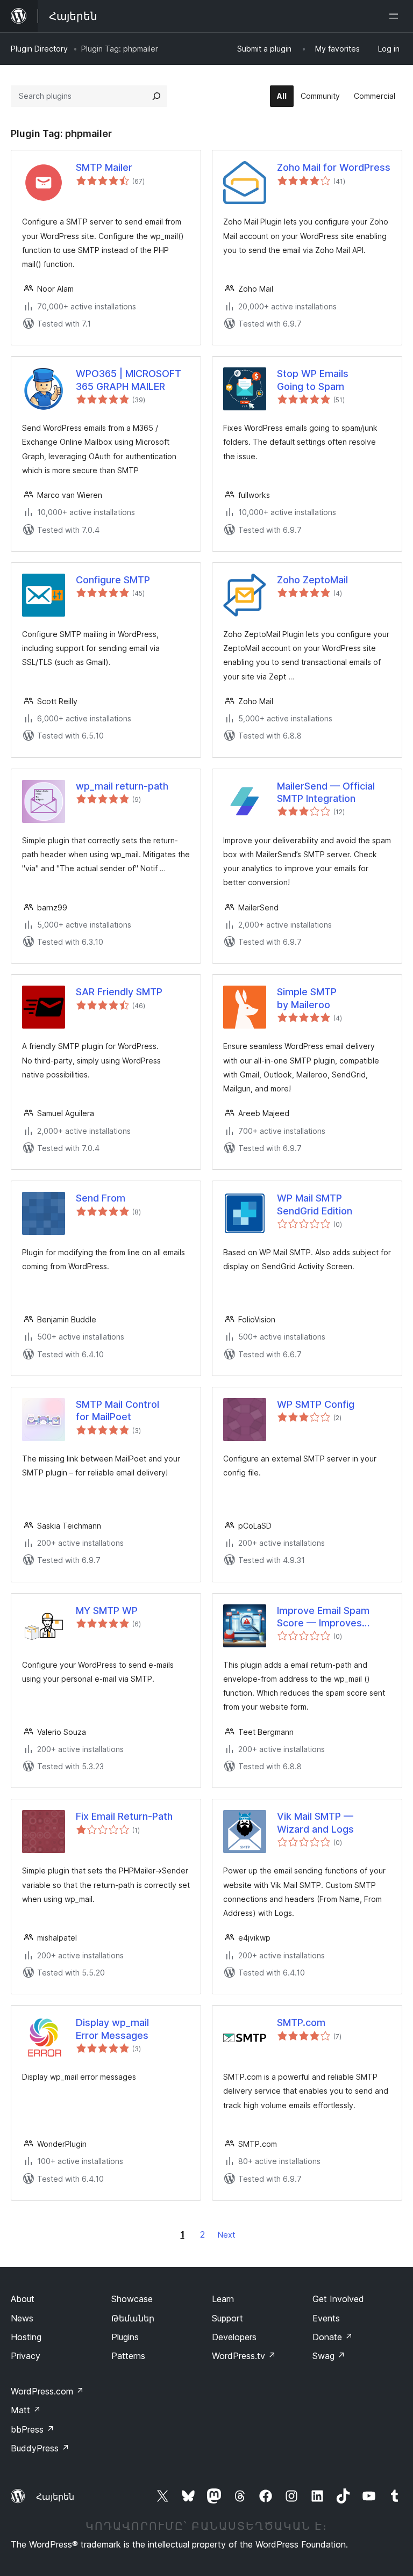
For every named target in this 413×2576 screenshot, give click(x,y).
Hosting (26, 2337)
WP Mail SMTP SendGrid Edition (315, 1204)
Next (226, 2235)
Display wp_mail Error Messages (112, 2029)
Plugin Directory (39, 49)
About (23, 2299)
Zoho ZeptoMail (312, 580)
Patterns (128, 2356)
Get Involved (338, 2299)
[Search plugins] (156, 96)
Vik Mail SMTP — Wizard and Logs (315, 1822)
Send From (101, 1198)
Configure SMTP (113, 580)
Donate (333, 2337)
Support (227, 2318)
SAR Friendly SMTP (119, 992)
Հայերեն (55, 2497)
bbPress (33, 2429)
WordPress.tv (244, 2356)
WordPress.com (47, 2391)
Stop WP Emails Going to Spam (313, 380)
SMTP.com (301, 2023)
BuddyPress (40, 2448)
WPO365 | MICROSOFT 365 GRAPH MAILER (129, 380)
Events (326, 2318)
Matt (26, 2410)
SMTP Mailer (104, 167)
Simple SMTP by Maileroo (307, 998)
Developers (234, 2337)
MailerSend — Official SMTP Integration (326, 792)
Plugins (125, 2337)
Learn (223, 2299)
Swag (329, 2356)
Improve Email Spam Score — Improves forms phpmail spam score (324, 1617)
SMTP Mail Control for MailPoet (118, 1410)
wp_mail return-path (122, 786)
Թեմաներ (133, 2318)
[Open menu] (396, 16)
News (22, 2318)
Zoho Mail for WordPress (334, 167)
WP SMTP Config (316, 1404)
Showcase (132, 2299)
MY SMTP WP (107, 1611)
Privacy (26, 2356)
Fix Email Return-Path (124, 1816)
